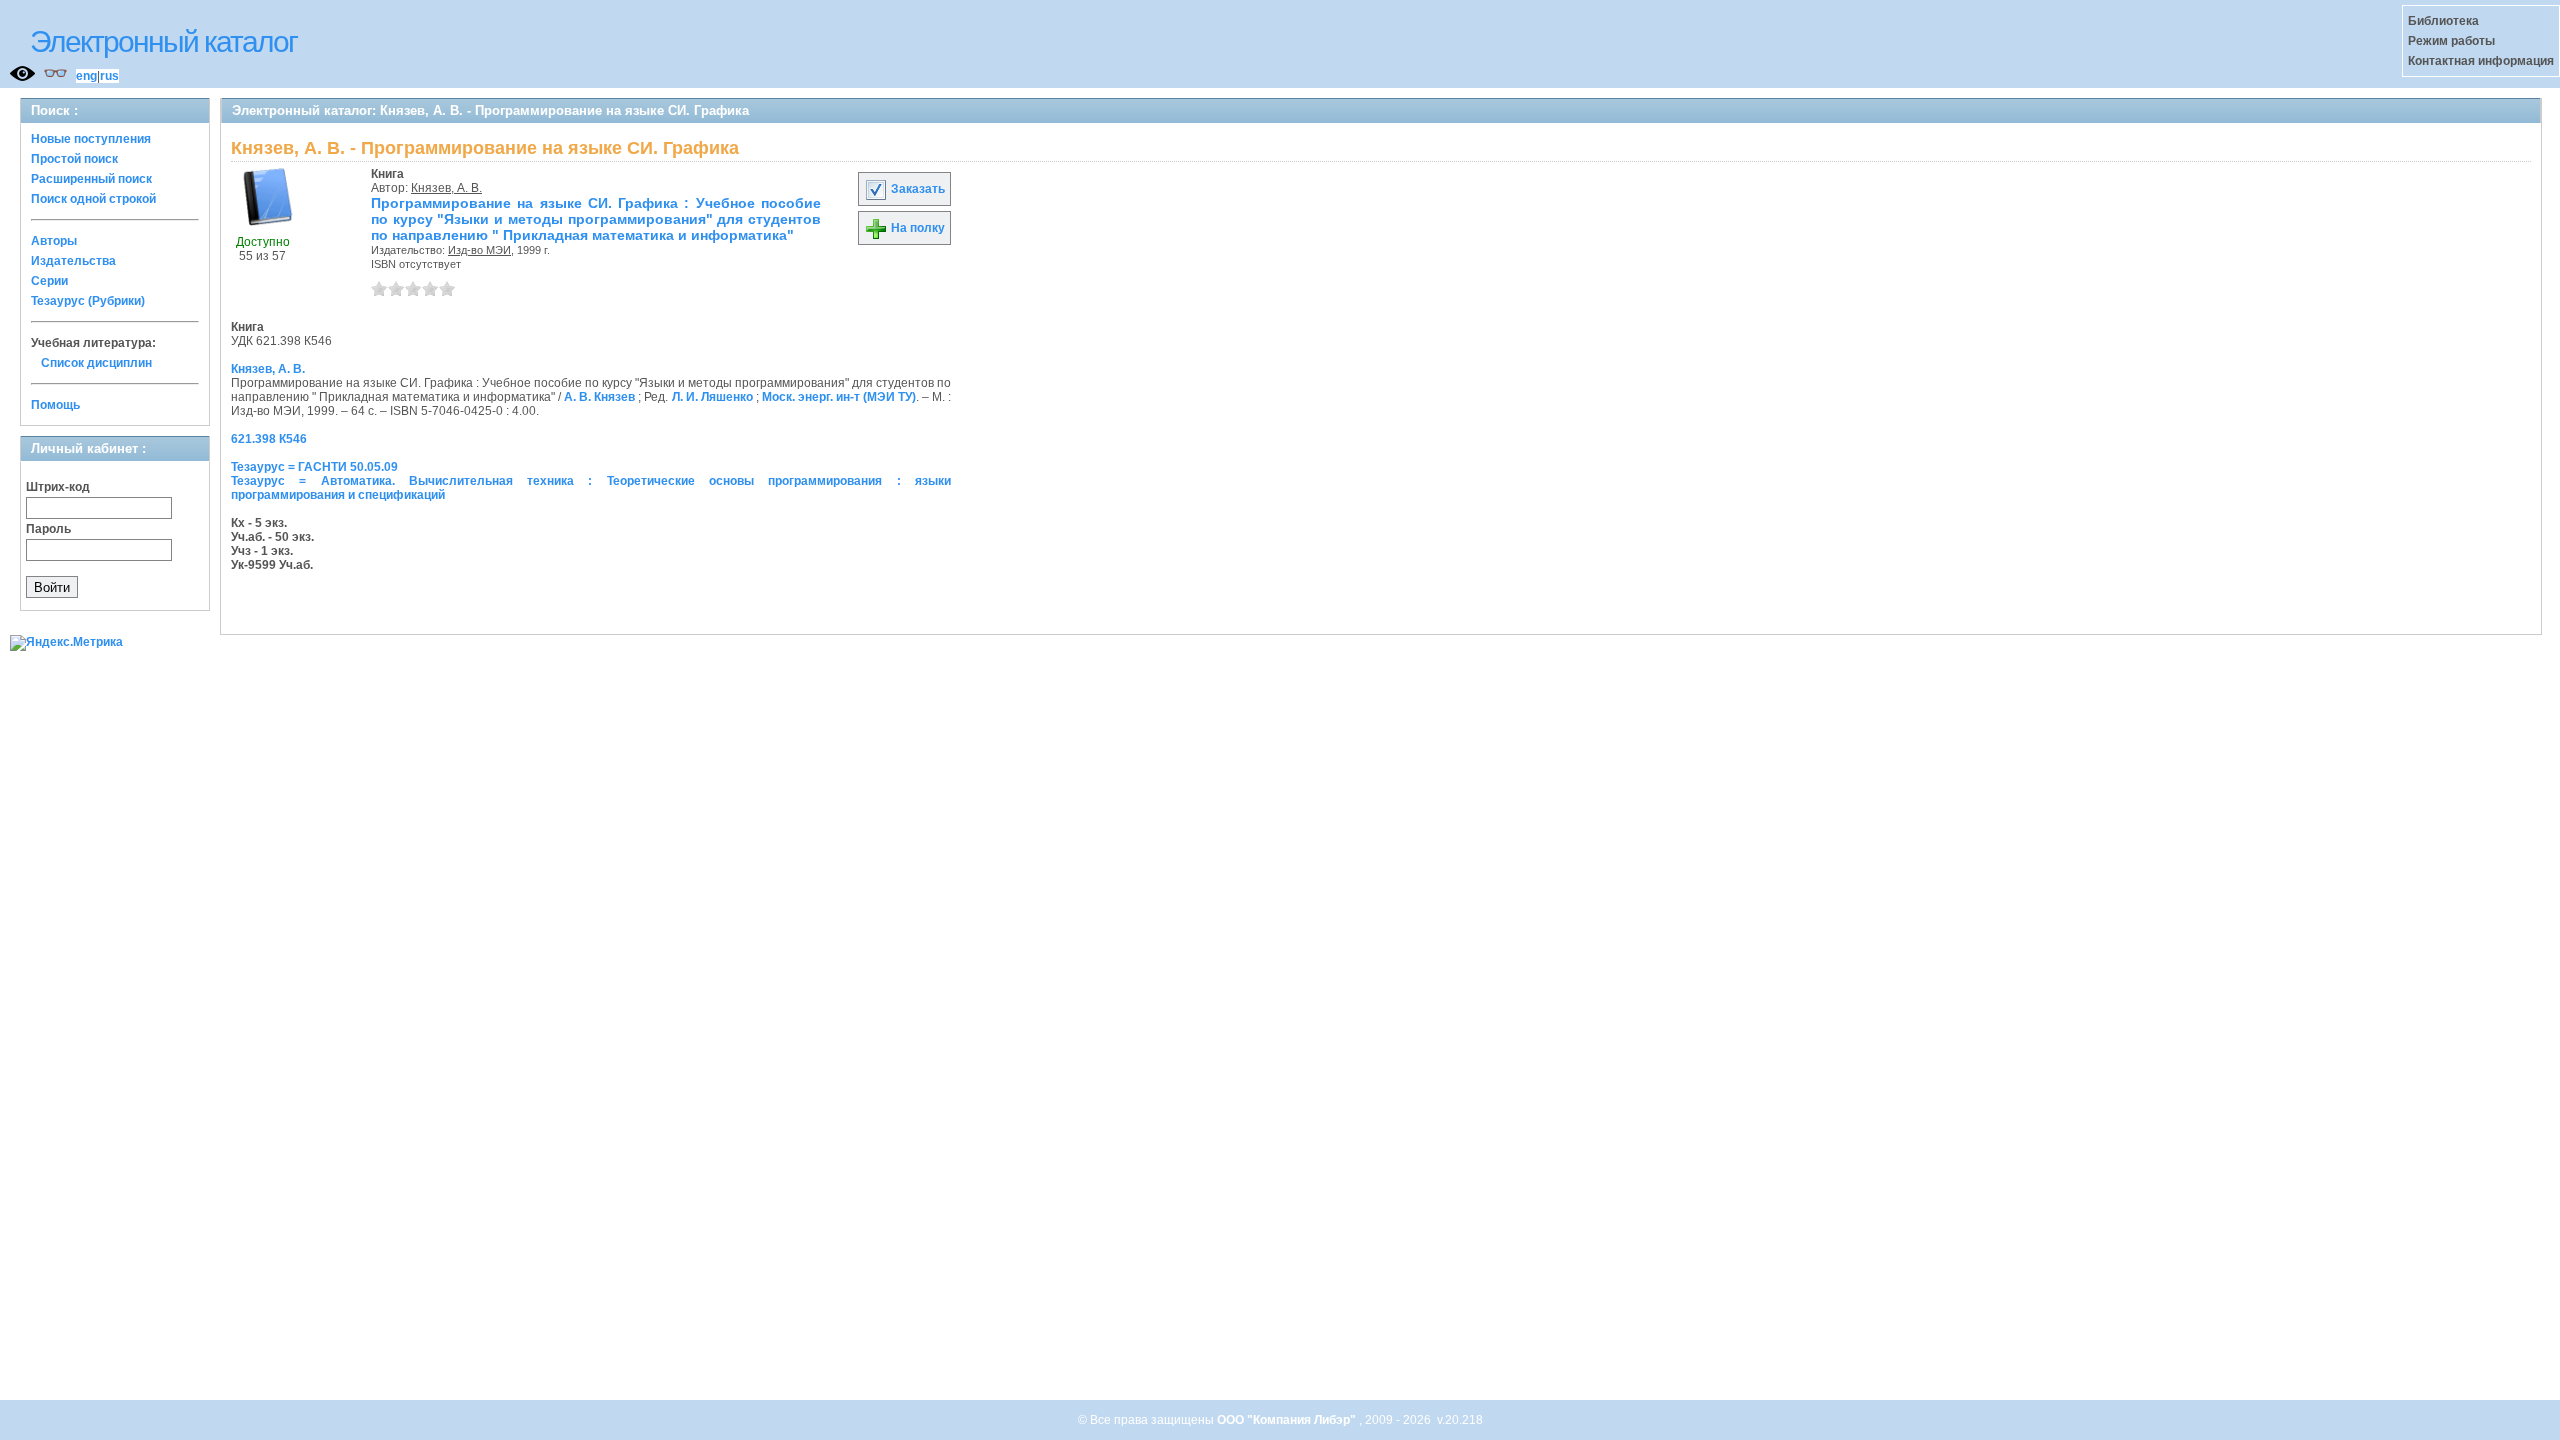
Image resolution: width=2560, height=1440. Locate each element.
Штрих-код (58, 487)
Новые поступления (91, 139)
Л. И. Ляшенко (712, 397)
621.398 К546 (269, 439)
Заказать (916, 189)
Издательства (73, 261)
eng (86, 76)
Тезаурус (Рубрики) (88, 301)
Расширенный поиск (91, 179)
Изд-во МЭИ (479, 250)
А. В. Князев (599, 397)
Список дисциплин (96, 363)
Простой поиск (74, 159)
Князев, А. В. (446, 188)
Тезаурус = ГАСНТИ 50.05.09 (314, 467)
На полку (916, 228)
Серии (49, 281)
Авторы (54, 241)
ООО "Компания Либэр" (1288, 1420)
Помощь (55, 405)
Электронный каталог (163, 41)
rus (109, 76)
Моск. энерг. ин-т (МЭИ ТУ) (839, 397)
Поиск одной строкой (93, 199)
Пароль (48, 529)
